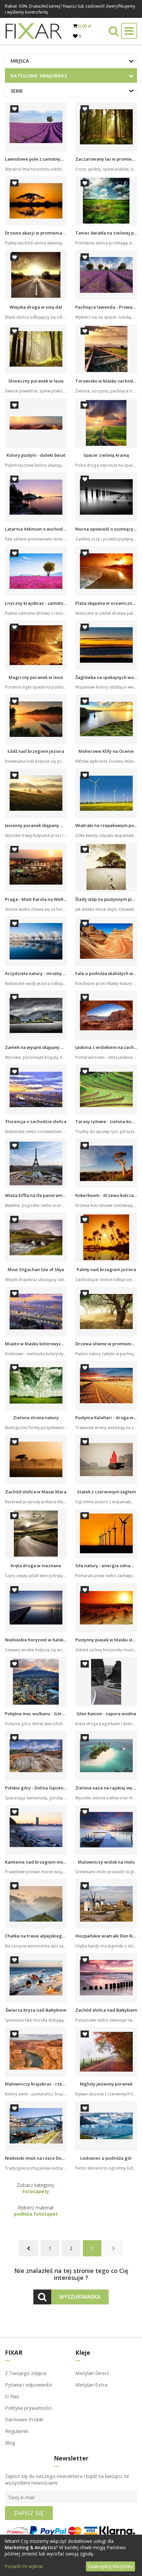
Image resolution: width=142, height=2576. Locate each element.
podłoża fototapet (36, 2214)
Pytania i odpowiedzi (28, 2385)
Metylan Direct (92, 2373)
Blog (10, 2443)
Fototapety (36, 2191)
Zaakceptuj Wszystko (110, 2566)
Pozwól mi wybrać (24, 2566)
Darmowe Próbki (24, 2419)
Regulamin (17, 2431)
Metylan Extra (91, 2385)
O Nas (12, 2396)
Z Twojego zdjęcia (26, 2373)
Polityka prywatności (28, 2408)
